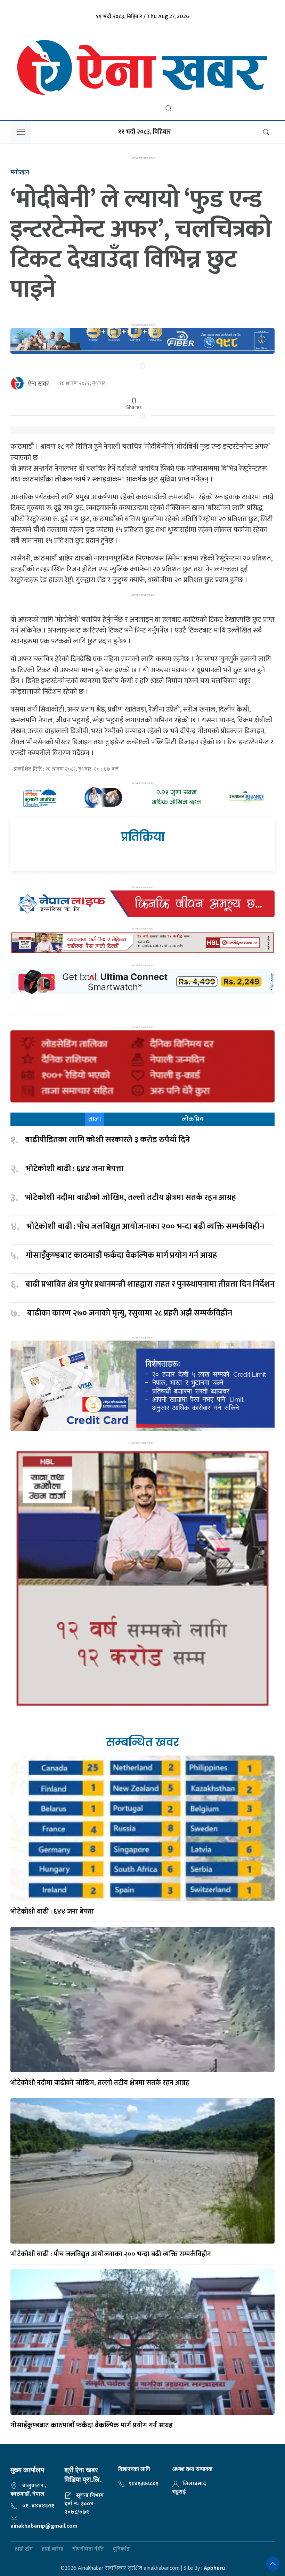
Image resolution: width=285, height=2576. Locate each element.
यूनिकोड (121, 2549)
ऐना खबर (38, 384)
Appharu (214, 2568)
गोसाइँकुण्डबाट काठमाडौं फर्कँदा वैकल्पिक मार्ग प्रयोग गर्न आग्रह (121, 1256)
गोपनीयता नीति (88, 2549)
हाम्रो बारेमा (52, 2549)
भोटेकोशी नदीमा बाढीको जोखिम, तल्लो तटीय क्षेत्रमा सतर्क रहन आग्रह (131, 1198)
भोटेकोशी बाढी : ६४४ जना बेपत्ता (75, 1169)
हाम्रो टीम (24, 2549)
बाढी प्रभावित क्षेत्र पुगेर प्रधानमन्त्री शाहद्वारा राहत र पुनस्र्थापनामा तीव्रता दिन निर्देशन (150, 1285)
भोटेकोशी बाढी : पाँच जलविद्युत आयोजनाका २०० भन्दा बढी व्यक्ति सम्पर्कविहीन (145, 1227)
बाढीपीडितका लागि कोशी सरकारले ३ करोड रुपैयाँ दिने (107, 1140)
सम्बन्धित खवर (142, 1742)
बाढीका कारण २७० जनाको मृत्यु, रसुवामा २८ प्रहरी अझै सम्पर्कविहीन (130, 1313)
